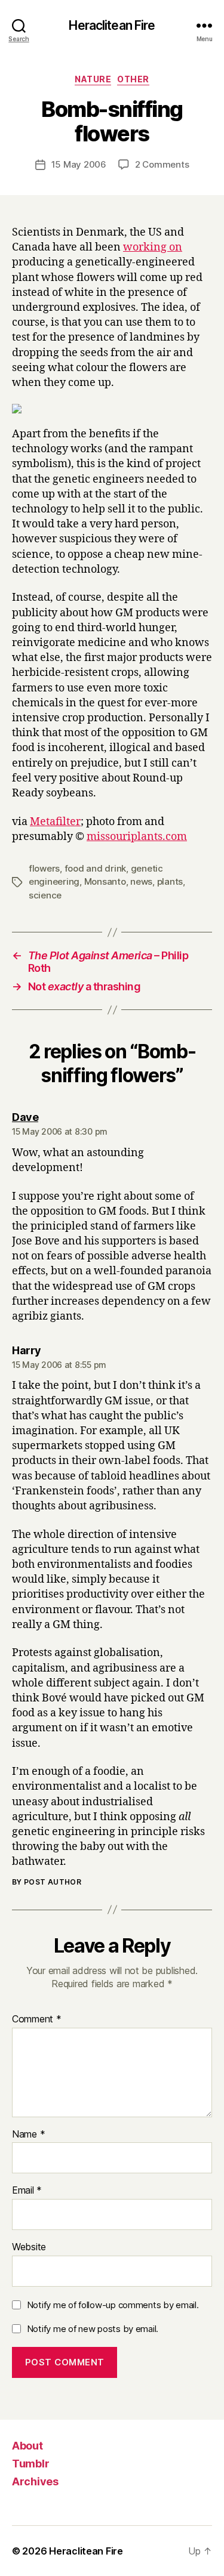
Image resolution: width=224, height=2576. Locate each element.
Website (29, 2247)
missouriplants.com (137, 837)
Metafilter (55, 822)
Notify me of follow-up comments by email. (113, 2305)
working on (153, 247)
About (27, 2446)
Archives (35, 2481)
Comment (37, 2019)
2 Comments (162, 164)
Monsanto (105, 881)
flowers (44, 868)
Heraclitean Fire (112, 25)
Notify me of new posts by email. (93, 2329)
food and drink (95, 868)
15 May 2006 (79, 164)
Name (28, 2135)
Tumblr (30, 2464)
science (45, 895)
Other (133, 79)
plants (170, 881)
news (141, 881)
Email (27, 2191)
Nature (93, 79)
